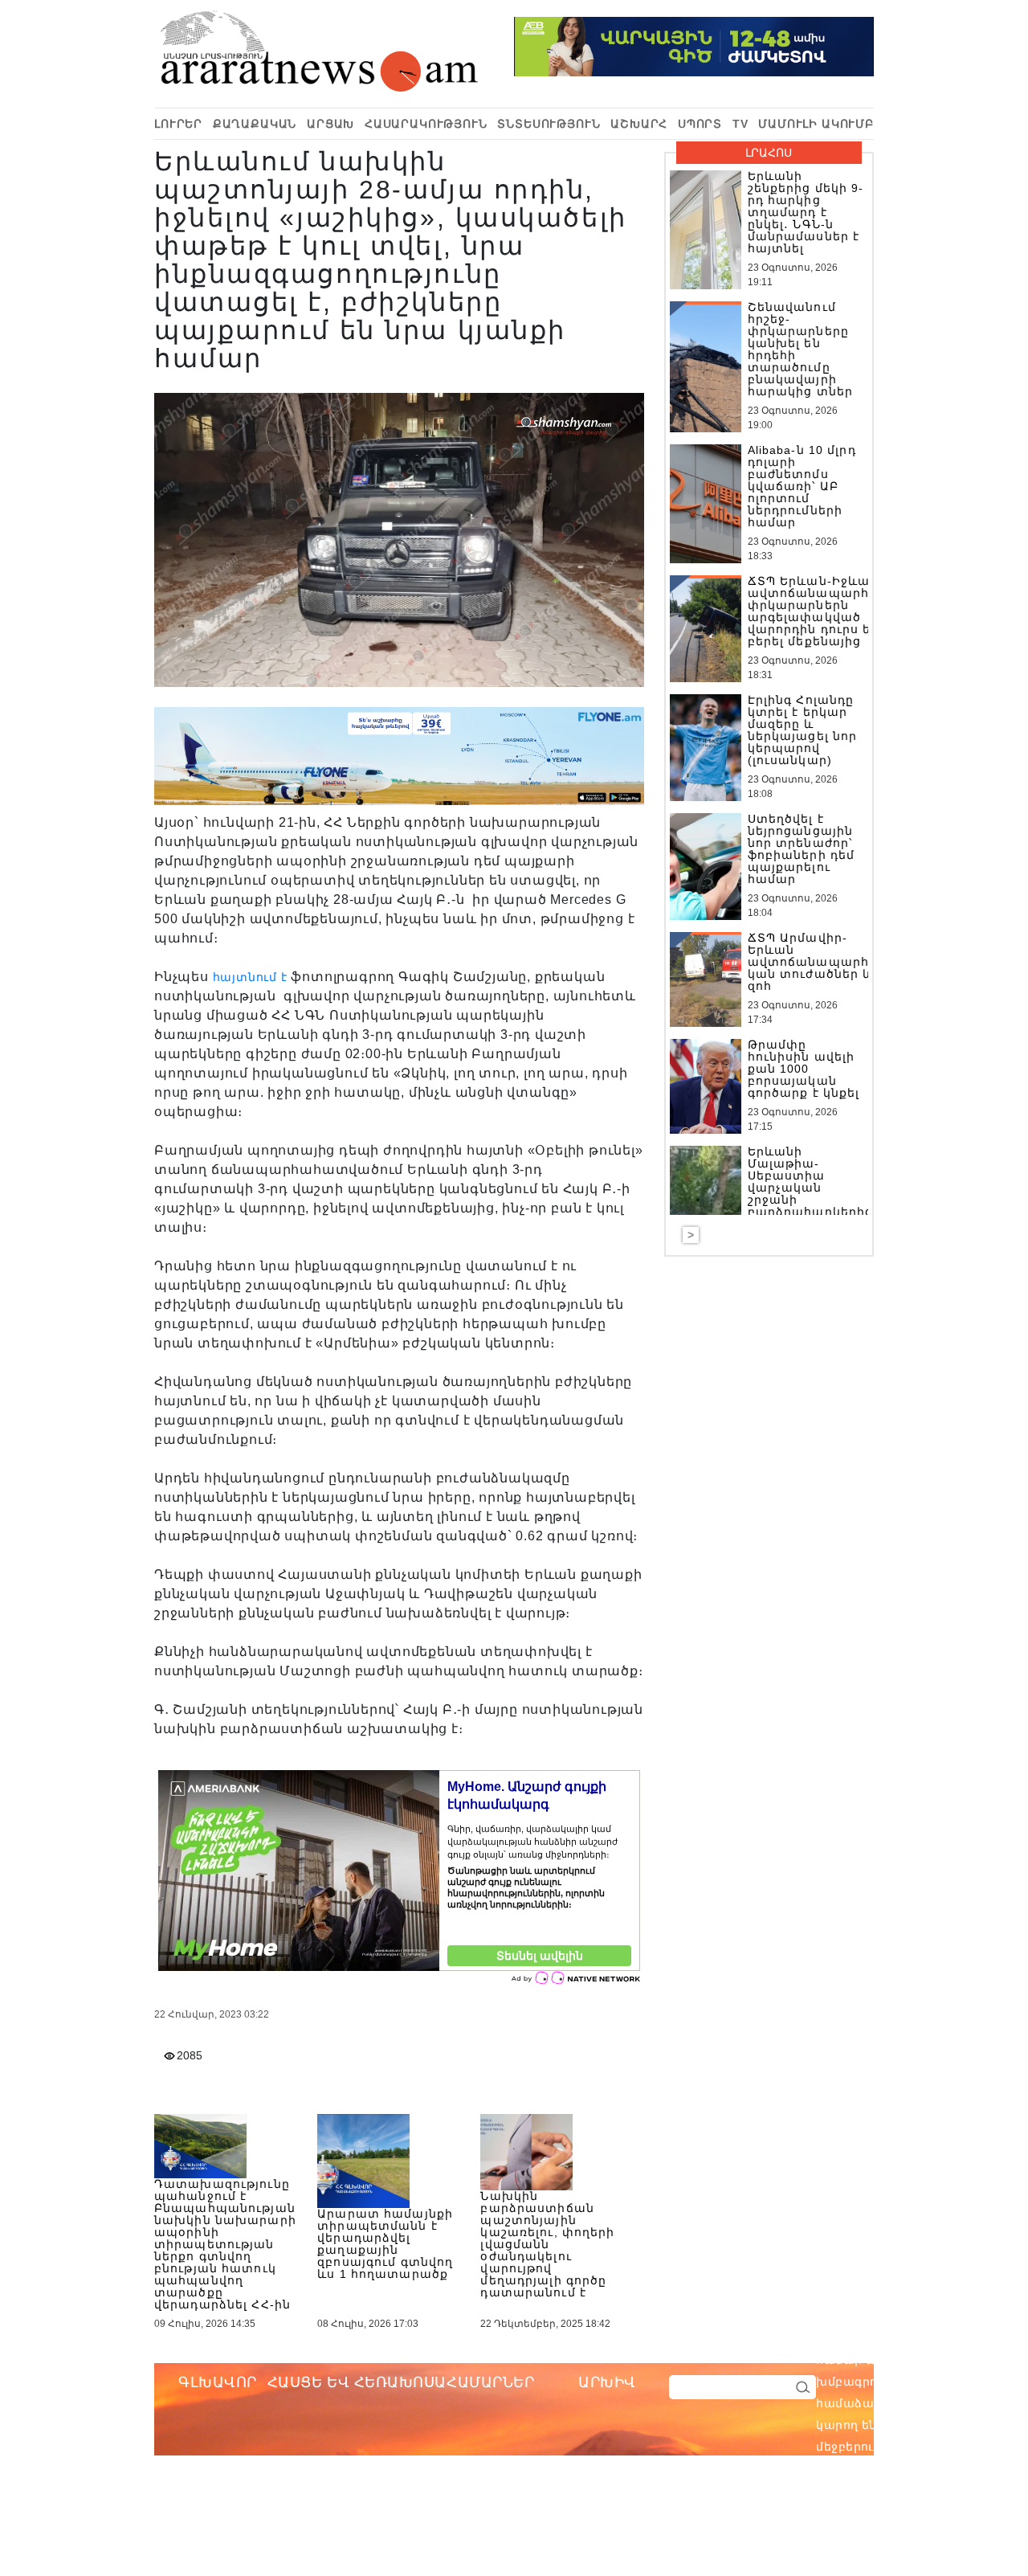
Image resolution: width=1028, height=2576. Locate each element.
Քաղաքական (255, 124)
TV (740, 124)
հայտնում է (250, 977)
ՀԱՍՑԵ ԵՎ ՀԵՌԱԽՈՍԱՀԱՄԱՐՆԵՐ (401, 2382)
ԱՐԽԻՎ (607, 2382)
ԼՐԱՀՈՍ (769, 153)
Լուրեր (178, 124)
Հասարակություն (426, 124)
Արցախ (330, 124)
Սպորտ (700, 124)
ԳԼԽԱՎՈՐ (218, 2382)
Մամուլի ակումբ (816, 124)
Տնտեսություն (549, 124)
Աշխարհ (639, 124)
